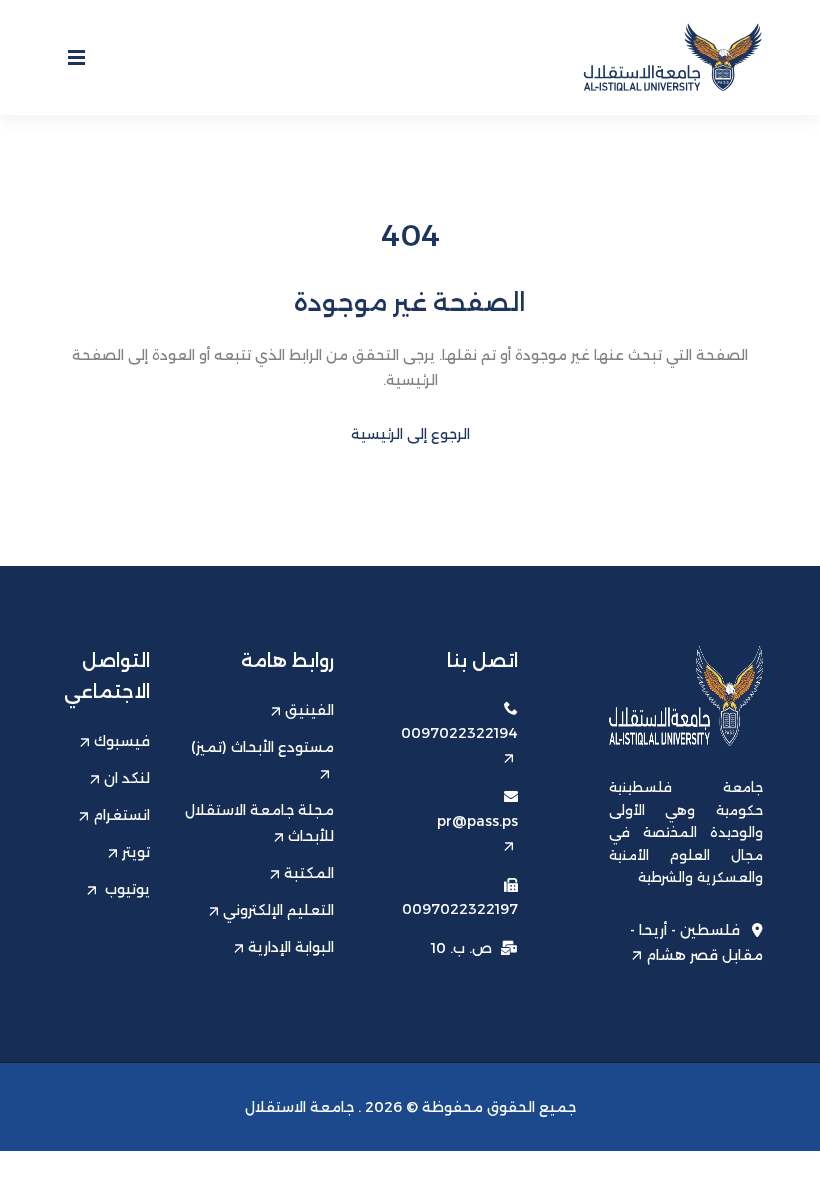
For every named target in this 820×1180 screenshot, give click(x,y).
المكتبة (309, 873)
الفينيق (309, 710)
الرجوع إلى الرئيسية (410, 434)
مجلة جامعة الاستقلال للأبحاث (259, 823)
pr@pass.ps (477, 821)
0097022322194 (459, 733)
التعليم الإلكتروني (278, 910)
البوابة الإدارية (291, 947)
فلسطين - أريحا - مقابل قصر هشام (696, 942)
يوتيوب (125, 889)
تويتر (136, 852)
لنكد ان (127, 778)
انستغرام (121, 815)
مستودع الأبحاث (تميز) (262, 747)
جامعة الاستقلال (299, 1107)
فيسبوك (122, 741)
